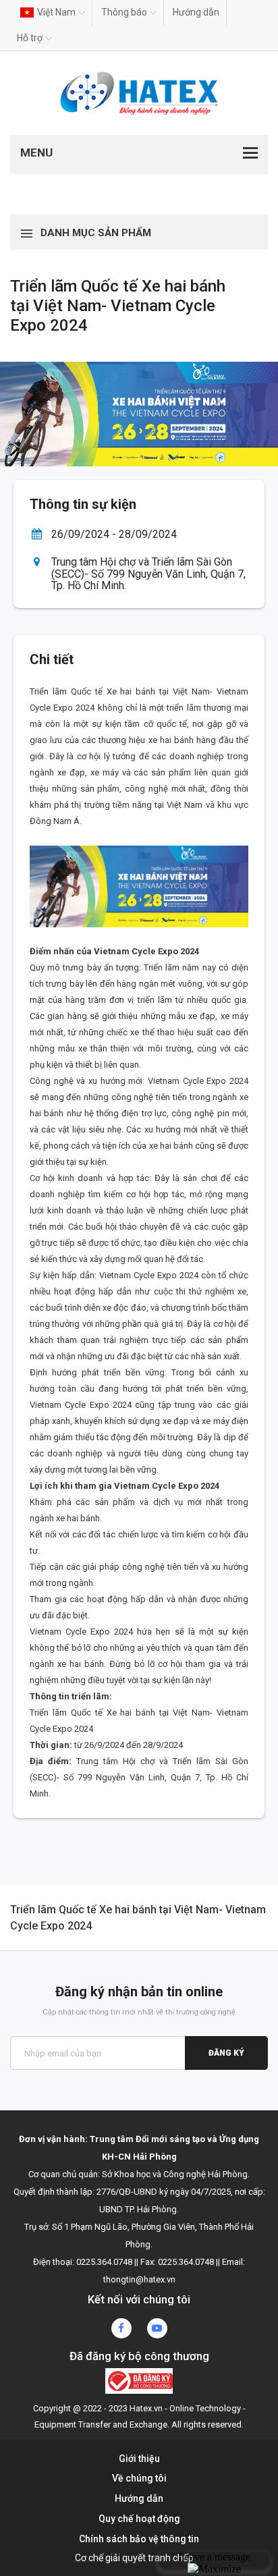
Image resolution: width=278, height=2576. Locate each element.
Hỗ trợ (30, 38)
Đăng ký (226, 2053)
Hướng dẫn (196, 12)
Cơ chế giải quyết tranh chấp (134, 2558)
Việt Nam (56, 12)
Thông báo (124, 12)
